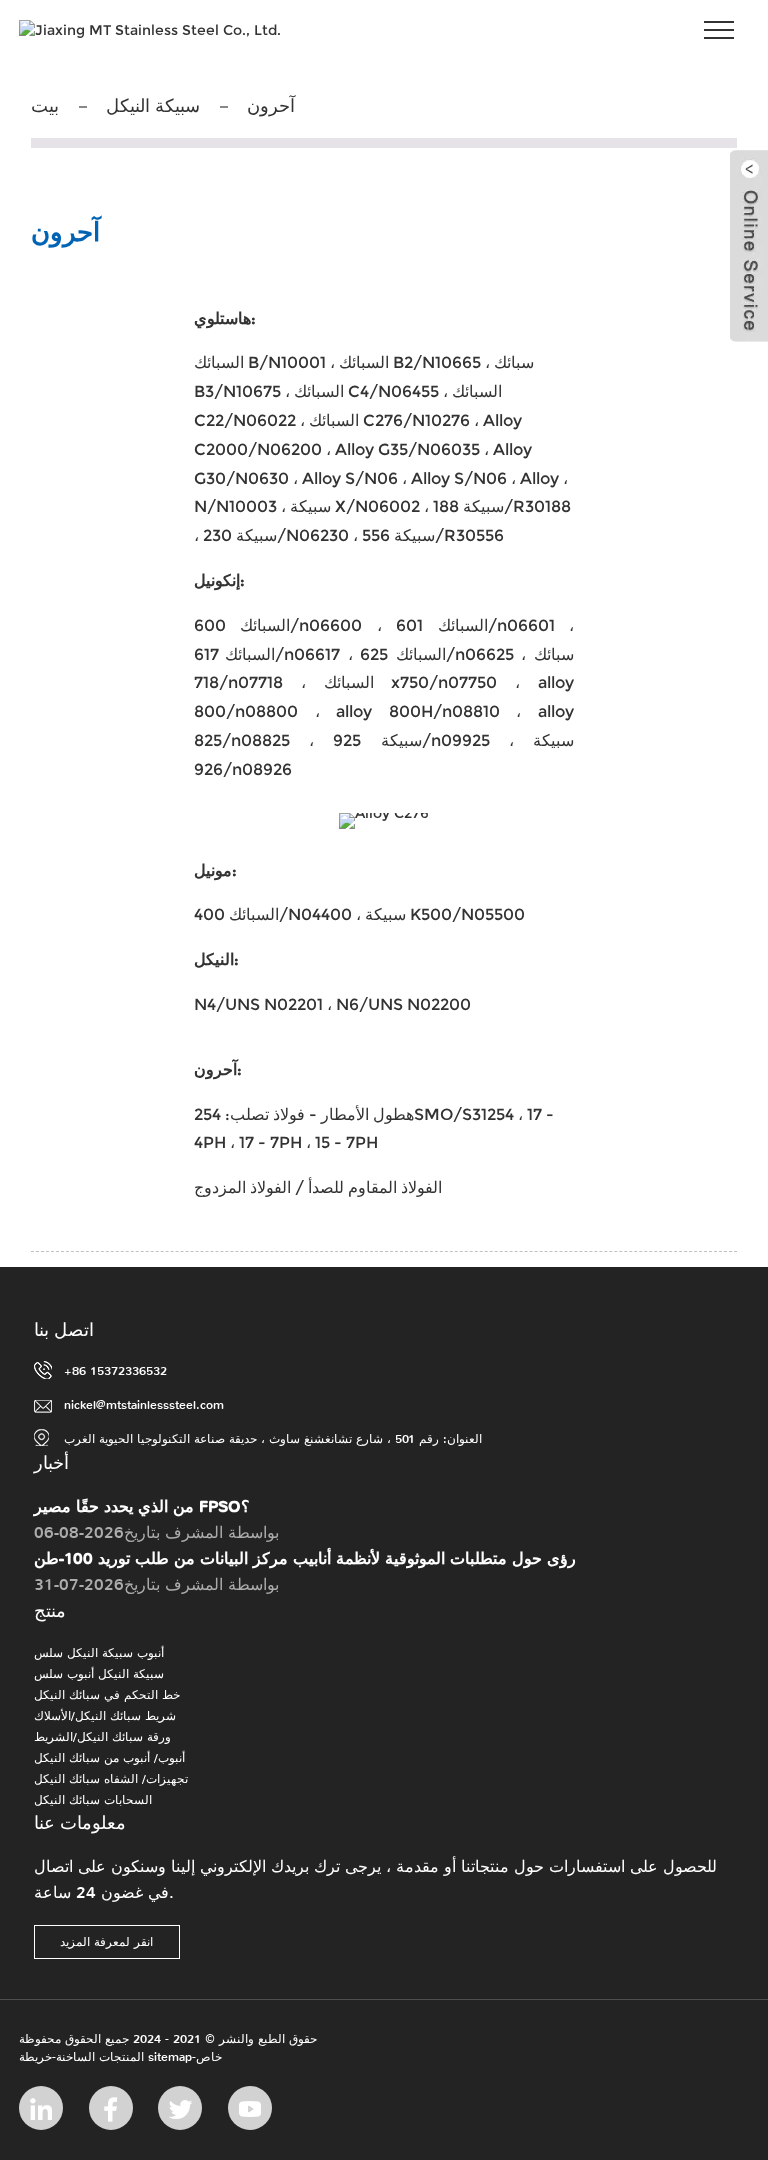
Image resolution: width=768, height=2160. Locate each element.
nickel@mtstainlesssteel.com (144, 1405)
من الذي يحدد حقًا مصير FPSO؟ (142, 1506)
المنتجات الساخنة (100, 2057)
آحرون (271, 106)
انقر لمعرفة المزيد (106, 1942)
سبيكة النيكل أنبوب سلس (99, 1674)
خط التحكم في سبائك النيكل (107, 1695)
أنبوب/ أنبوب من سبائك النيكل (109, 1758)
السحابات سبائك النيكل (93, 1800)
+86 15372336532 (115, 1371)
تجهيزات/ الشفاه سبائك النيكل (111, 1779)
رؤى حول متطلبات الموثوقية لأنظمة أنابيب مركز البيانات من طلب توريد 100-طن (305, 1558)
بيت (45, 106)
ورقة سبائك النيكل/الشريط (102, 1737)
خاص (209, 2057)
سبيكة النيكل (153, 106)
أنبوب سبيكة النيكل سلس (99, 1653)
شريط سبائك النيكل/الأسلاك (105, 1716)
